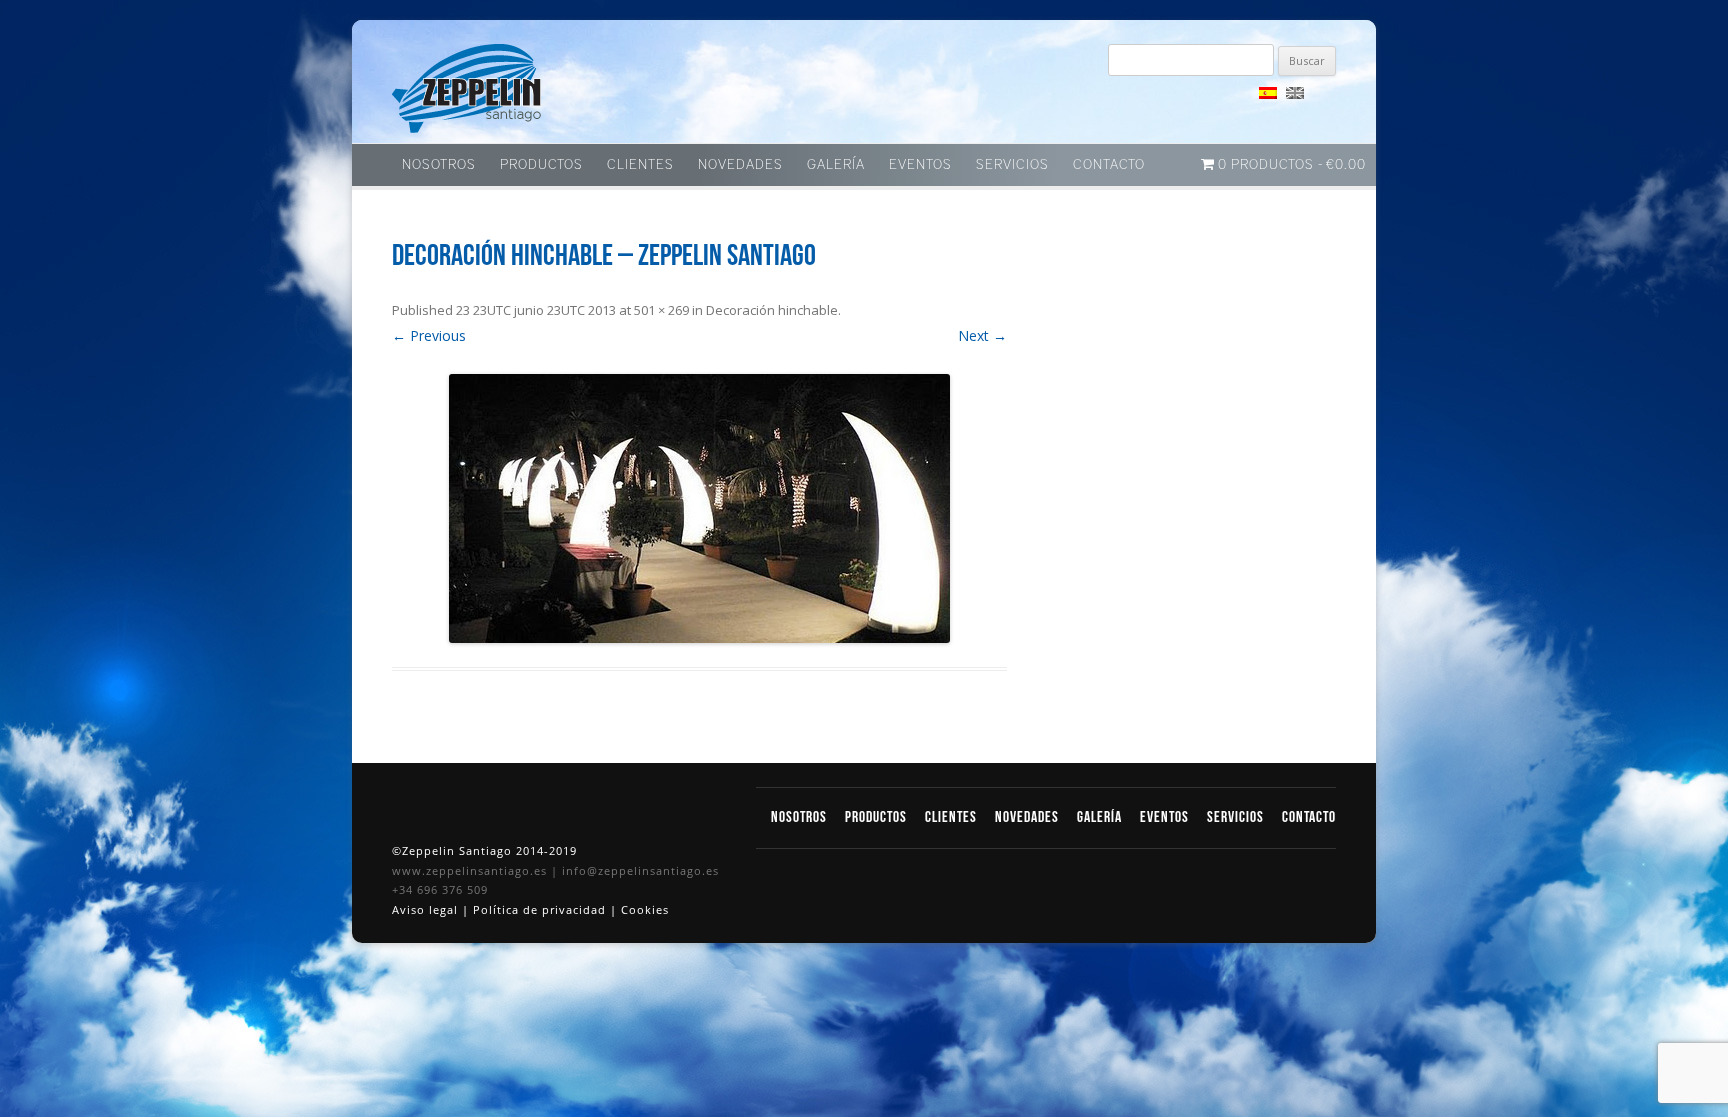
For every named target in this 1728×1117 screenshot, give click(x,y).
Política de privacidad (541, 909)
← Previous (429, 335)
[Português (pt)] (1322, 93)
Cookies (645, 909)
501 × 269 (661, 310)
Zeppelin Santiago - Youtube (1204, 101)
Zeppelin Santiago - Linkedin (1169, 101)
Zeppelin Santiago (467, 88)
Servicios (1012, 165)
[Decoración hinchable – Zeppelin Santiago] (699, 508)
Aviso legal (427, 909)
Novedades (740, 165)
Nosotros (439, 165)
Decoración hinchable (772, 310)
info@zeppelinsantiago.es (640, 870)
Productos (541, 165)
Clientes (640, 165)
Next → (982, 335)
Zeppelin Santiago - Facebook (1134, 101)
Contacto (1109, 165)
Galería (836, 165)
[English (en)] (1295, 93)
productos (877, 817)
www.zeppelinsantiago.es (471, 870)
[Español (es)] (1268, 93)
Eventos (920, 165)
